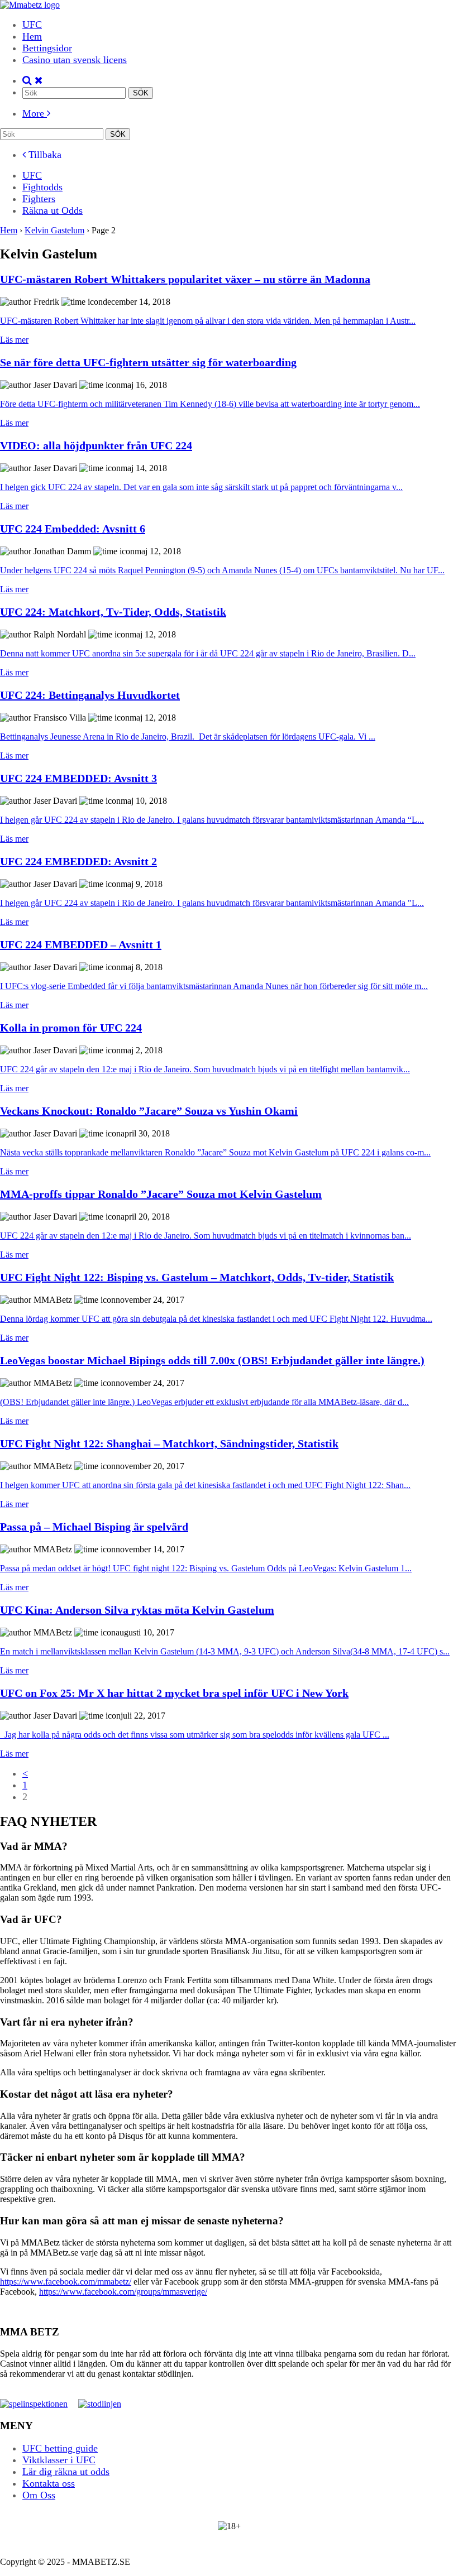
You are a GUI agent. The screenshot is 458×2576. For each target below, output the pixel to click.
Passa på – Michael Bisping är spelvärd (94, 1527)
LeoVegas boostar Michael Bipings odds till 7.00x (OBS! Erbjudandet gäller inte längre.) (212, 1360)
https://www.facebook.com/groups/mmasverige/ (123, 2292)
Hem (32, 36)
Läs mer (14, 340)
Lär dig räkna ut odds (66, 2472)
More (35, 113)
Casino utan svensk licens (75, 60)
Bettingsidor (47, 48)
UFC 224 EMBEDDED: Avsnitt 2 (78, 861)
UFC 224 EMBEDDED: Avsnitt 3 (78, 778)
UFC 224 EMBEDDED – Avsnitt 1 (81, 944)
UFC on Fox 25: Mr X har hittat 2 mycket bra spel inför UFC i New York (174, 1693)
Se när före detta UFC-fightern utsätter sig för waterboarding (148, 362)
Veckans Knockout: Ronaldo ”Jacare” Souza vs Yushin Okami (149, 1111)
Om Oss (39, 2495)
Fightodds (42, 187)
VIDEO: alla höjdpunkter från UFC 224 (96, 445)
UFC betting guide (60, 2448)
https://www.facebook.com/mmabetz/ (66, 2282)
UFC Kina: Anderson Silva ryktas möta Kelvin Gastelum (137, 1610)
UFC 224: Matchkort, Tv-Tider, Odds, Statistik (113, 612)
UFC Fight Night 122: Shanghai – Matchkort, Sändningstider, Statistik (169, 1443)
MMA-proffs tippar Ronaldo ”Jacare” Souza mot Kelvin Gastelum (161, 1194)
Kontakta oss (49, 2483)
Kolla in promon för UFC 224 (71, 1028)
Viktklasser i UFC (59, 2460)
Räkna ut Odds (53, 210)
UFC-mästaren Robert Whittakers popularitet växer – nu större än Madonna (185, 279)
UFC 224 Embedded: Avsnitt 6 (73, 529)
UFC (32, 25)
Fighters (39, 199)
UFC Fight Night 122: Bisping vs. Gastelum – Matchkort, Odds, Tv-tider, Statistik (197, 1277)
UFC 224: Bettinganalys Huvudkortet (90, 695)
